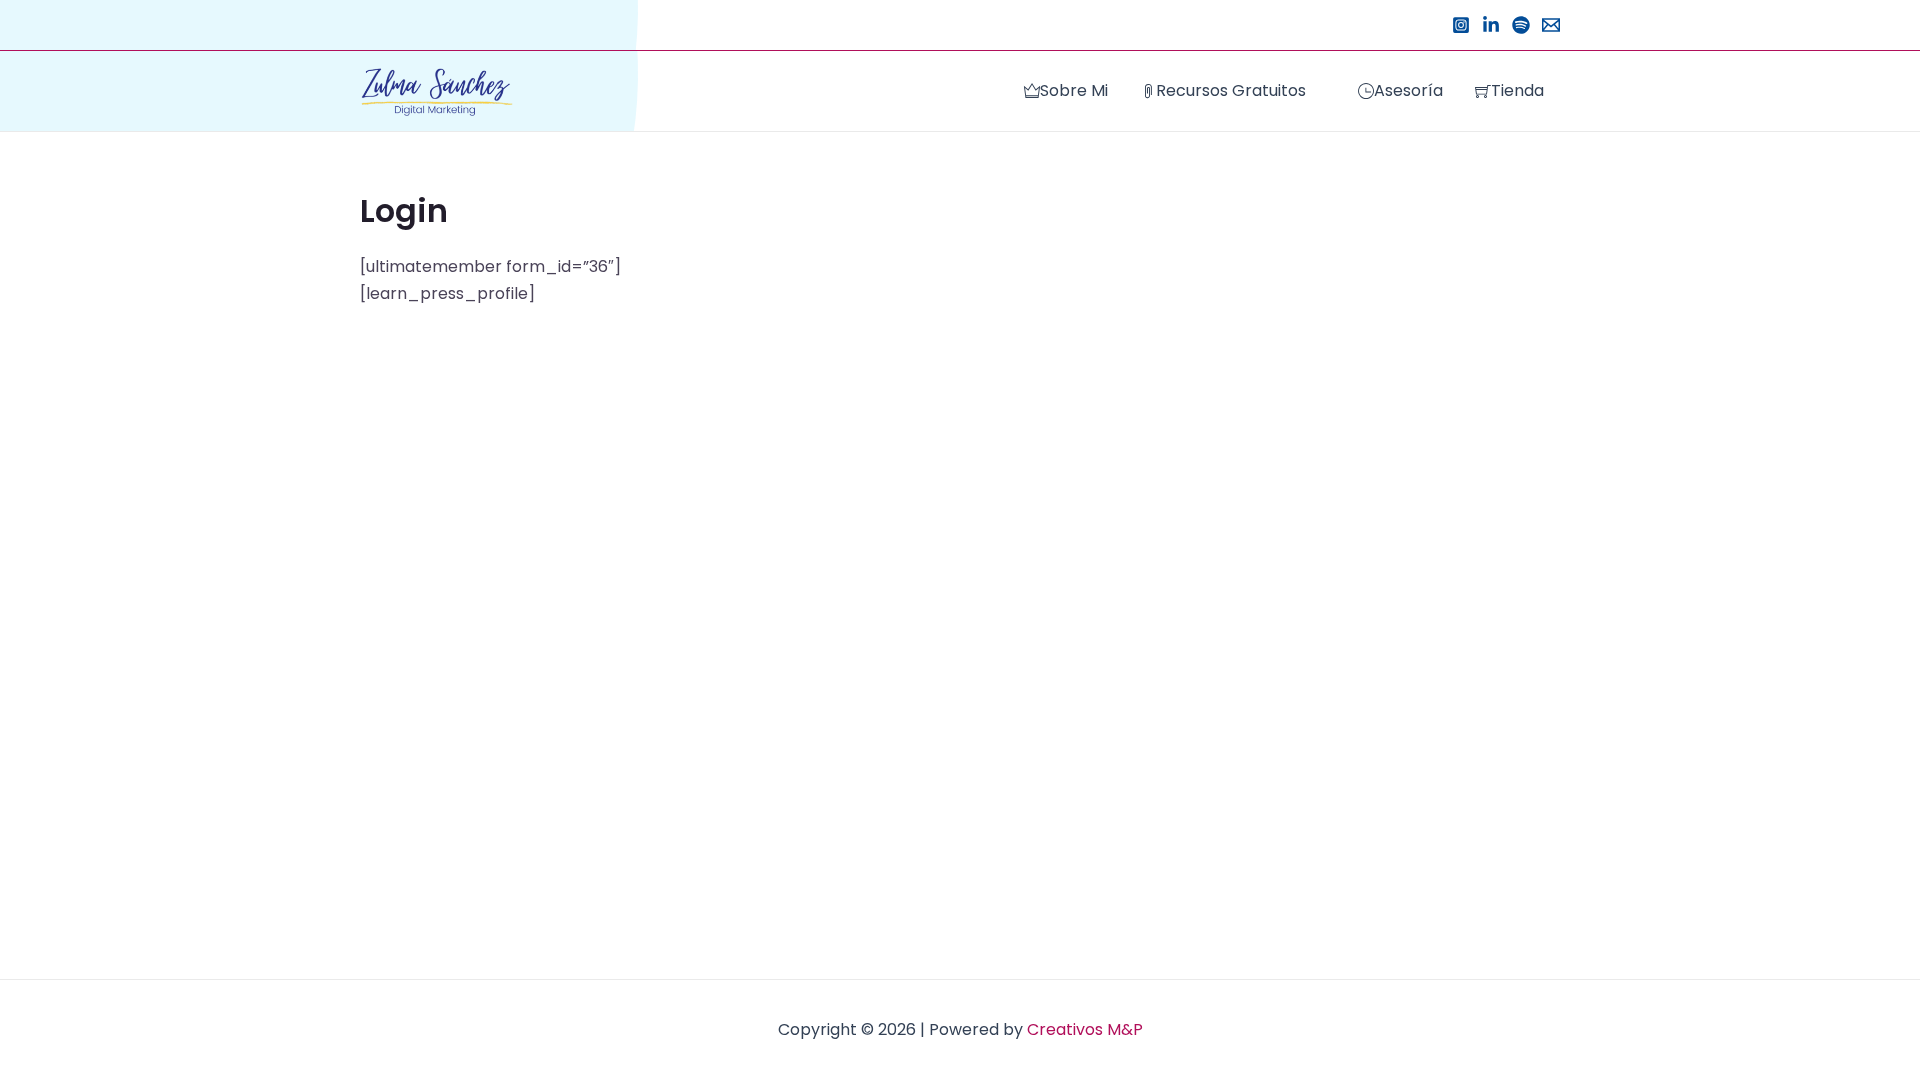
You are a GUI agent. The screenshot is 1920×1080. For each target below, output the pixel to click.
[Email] (1551, 25)
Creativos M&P (1085, 1029)
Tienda (1517, 90)
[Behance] (1491, 25)
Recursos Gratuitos (1231, 90)
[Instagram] (1461, 25)
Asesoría (1408, 90)
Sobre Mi (1074, 90)
